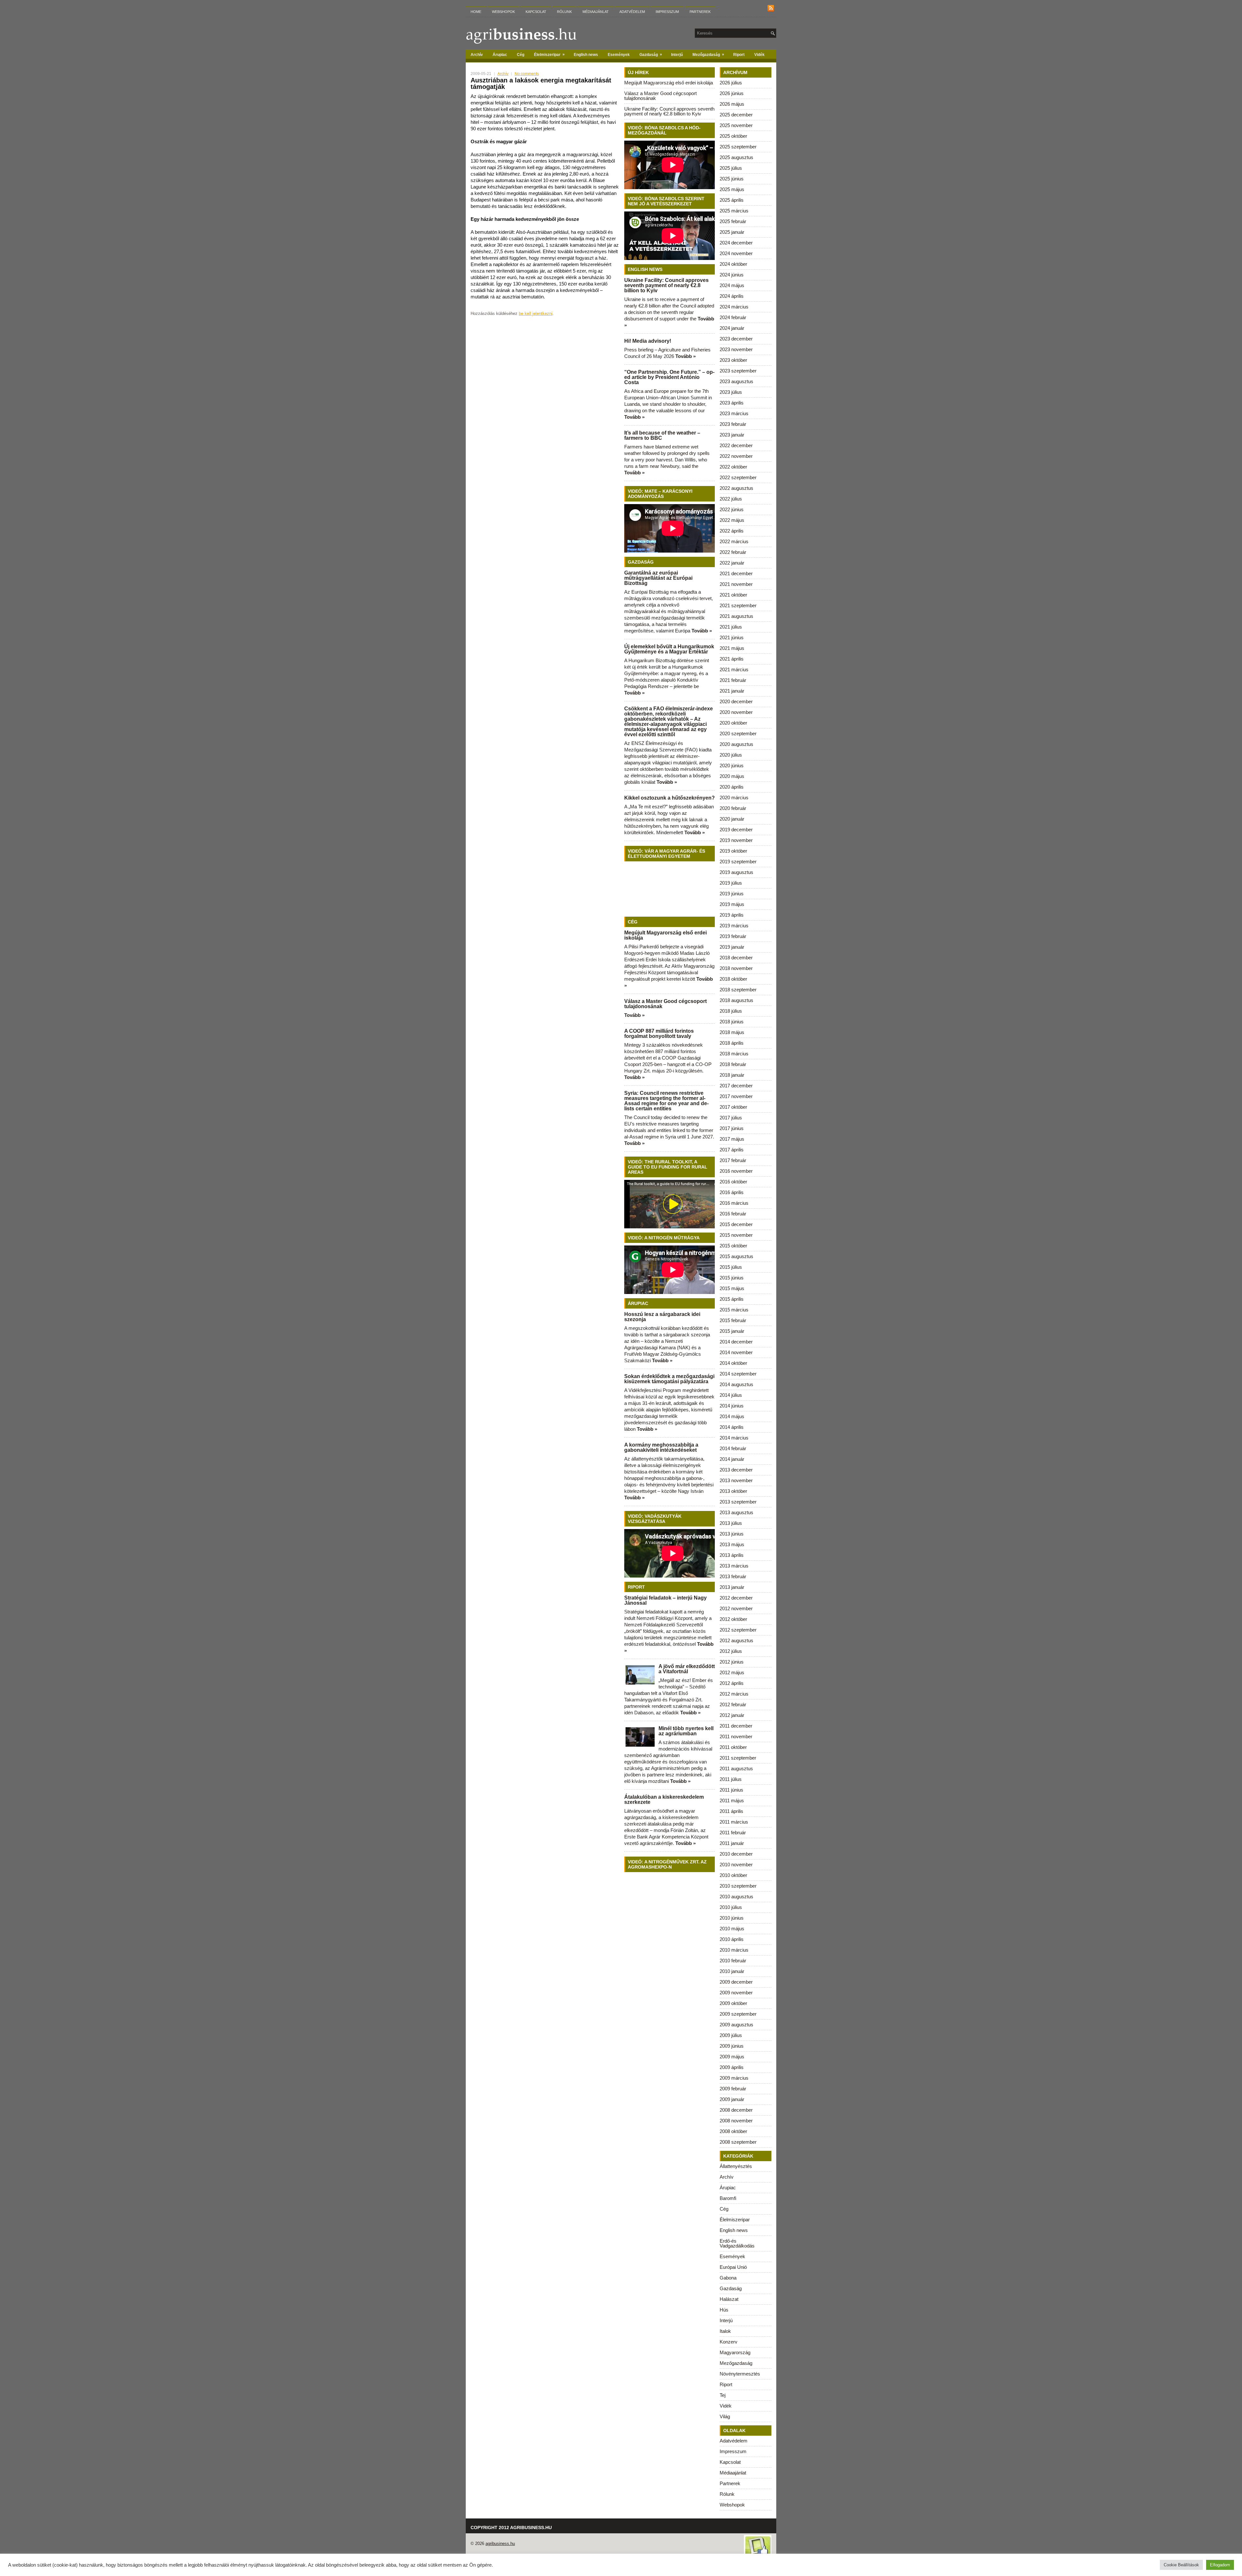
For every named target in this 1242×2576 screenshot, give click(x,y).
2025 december (736, 115)
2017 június (732, 1128)
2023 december (736, 339)
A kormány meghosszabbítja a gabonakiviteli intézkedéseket (661, 1447)
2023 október (733, 360)
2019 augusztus (736, 872)
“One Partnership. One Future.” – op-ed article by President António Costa (669, 377)
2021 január (732, 691)
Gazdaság (651, 54)
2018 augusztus (736, 1000)
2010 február (733, 1961)
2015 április (732, 1299)
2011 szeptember (738, 1758)
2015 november (736, 1235)
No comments (527, 74)
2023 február (733, 424)
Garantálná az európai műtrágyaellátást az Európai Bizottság (658, 578)
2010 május (732, 1929)
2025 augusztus (736, 157)
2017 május (732, 1139)
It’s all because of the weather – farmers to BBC (662, 435)
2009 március (734, 2078)
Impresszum (667, 12)
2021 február (733, 680)
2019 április (732, 915)
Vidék (759, 55)
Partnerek (700, 12)
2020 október (733, 723)
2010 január (732, 1971)
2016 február (733, 1214)
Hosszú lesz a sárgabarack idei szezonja (662, 1317)
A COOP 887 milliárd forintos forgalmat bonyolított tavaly (659, 1034)
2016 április (732, 1192)
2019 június (732, 894)
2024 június (732, 275)
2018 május (732, 1032)
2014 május (732, 1416)
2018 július (731, 1011)
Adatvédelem (632, 12)
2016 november (736, 1171)
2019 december (736, 830)
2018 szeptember (738, 990)
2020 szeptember (738, 733)
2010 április (732, 1939)
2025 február (733, 221)
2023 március (734, 413)
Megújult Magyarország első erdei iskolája (669, 83)
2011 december (736, 1726)
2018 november (736, 968)
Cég (521, 55)
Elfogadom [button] (1220, 2565)
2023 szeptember (738, 371)
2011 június (731, 1790)
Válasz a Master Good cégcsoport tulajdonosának (660, 96)
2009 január (732, 2099)
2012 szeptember (738, 1630)
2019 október (733, 851)
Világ (725, 2416)
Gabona (728, 2278)
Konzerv (729, 2342)
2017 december (736, 1086)
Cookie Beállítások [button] (1181, 2565)
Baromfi (728, 2198)
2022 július (731, 499)
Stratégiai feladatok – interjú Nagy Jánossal (665, 1600)
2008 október (733, 2131)
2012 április (732, 1683)
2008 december (736, 2110)
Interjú (677, 55)
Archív (477, 55)
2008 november (736, 2121)
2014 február (733, 1448)
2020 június (732, 765)
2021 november (736, 584)
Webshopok (503, 12)
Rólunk (564, 12)
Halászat (729, 2299)
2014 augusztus (736, 1384)
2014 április (732, 1427)
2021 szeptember (738, 605)
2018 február (733, 1064)
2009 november (736, 1993)
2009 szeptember (738, 2014)
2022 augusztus (736, 488)
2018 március (734, 1054)
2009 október (733, 2003)
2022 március (734, 541)
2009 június (732, 2046)
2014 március (734, 1438)
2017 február (733, 1160)
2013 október (733, 1491)
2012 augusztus (736, 1640)
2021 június (732, 637)
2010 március (734, 1950)
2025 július (731, 168)
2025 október (733, 136)
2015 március (734, 1310)
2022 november (736, 456)
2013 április (732, 1555)
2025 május (732, 189)
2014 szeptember (738, 1374)
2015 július (731, 1267)
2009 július (731, 2035)
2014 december (736, 1342)
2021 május (732, 648)
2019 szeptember (738, 862)
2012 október (733, 1619)
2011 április (731, 1811)
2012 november (736, 1608)
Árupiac (500, 55)
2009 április (732, 2067)
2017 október (733, 1107)
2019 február (733, 936)
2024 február (733, 317)
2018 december (736, 958)
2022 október (733, 467)
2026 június (732, 93)
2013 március (734, 1566)
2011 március (734, 1822)
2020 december (736, 701)
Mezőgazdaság (708, 54)
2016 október (733, 1182)
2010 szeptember (738, 1886)
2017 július (731, 1118)
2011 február (733, 1832)
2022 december (736, 445)
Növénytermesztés (740, 2374)
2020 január (732, 819)
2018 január (732, 1075)
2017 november (736, 1096)
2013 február (733, 1576)
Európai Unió (733, 2267)
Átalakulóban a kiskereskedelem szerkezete (664, 1800)
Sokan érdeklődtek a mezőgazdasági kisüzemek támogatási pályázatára (669, 1379)
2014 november (736, 1352)
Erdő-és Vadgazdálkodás (737, 2243)
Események (619, 55)
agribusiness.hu (500, 2544)
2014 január (732, 1459)
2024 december (736, 243)
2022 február (733, 552)
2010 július (731, 1907)
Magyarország (735, 2352)
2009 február (733, 2089)
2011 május (732, 1800)
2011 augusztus (736, 1768)
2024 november (736, 253)
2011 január (732, 1843)
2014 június (732, 1406)
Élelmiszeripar (549, 54)
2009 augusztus (736, 2025)
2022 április (732, 531)
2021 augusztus (736, 616)
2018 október (733, 979)
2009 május (732, 2057)
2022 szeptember (738, 477)
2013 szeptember (738, 1502)
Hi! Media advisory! (648, 341)
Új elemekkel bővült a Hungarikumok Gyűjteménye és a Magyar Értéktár (669, 649)
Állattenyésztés (736, 2166)
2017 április (732, 1150)
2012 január (732, 1715)
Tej (723, 2395)
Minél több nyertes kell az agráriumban (686, 1731)
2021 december (736, 573)
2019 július (731, 883)
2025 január (732, 232)
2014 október (733, 1363)
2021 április (732, 659)
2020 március (734, 798)
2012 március (734, 1694)
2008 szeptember (738, 2142)
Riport (739, 55)
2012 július (731, 1651)
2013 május (732, 1544)
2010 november (736, 1865)
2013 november (736, 1480)
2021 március (734, 669)
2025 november (736, 125)
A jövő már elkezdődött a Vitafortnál (687, 1669)
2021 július (731, 627)
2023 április (732, 403)
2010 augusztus (736, 1897)
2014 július (731, 1395)
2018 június (732, 1022)
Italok (725, 2331)
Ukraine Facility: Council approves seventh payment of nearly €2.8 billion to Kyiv (669, 111)
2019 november (736, 840)
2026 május (732, 104)
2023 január (732, 435)
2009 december (736, 1982)
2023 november (736, 349)
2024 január (732, 328)
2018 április (732, 1043)
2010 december (736, 1854)
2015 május (732, 1288)
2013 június (732, 1534)
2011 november (736, 1736)
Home (476, 12)
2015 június (732, 1278)
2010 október (733, 1875)
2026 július (731, 83)
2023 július (731, 392)
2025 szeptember (738, 147)
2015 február (733, 1320)
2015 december (736, 1224)
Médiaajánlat (596, 12)
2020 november (736, 712)
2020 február (733, 808)
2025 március (734, 211)
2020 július (731, 755)
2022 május (732, 520)
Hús (724, 2310)
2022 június (732, 509)
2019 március (734, 926)
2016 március (734, 1203)
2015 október (733, 1246)
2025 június (732, 179)
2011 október (733, 1747)
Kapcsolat (536, 12)
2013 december (736, 1470)
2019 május (732, 904)
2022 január (732, 563)
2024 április (732, 296)
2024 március (734, 307)
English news (586, 55)
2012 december (736, 1598)
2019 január (732, 947)
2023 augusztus (736, 381)
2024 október (733, 264)
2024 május (732, 285)
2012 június (732, 1662)
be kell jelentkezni (536, 313)
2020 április (732, 787)
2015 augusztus (736, 1256)
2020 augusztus (736, 744)
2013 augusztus (736, 1512)
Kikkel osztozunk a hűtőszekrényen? (670, 798)
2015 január (732, 1331)
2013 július (731, 1523)
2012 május (732, 1672)
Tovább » (686, 356)
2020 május (732, 776)
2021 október (733, 595)
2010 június (732, 1918)
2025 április (732, 200)
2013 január (732, 1587)
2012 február (733, 1704)
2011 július (731, 1779)
